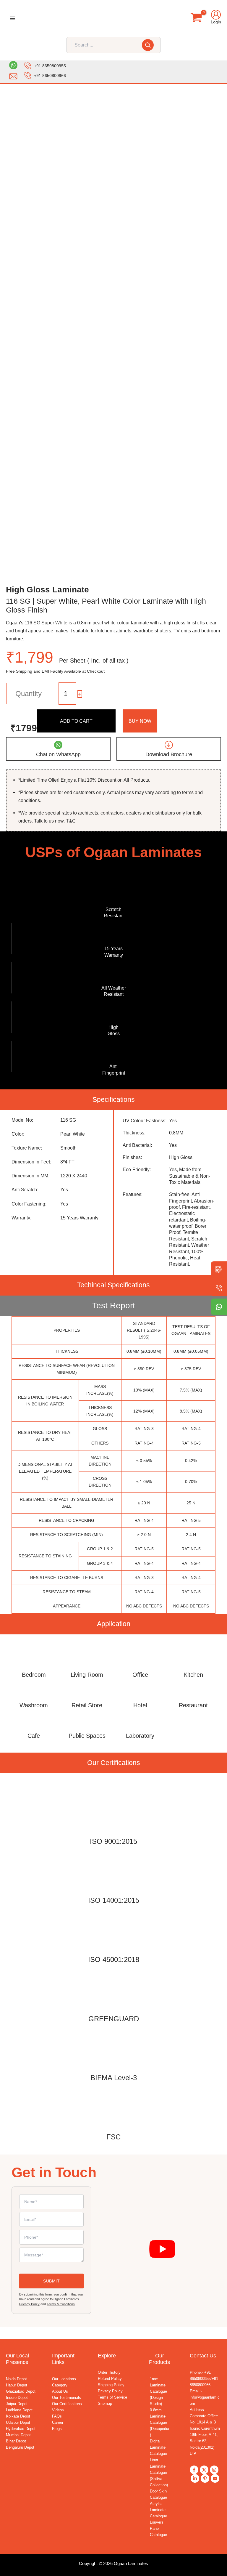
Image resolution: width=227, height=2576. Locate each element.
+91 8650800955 (50, 66)
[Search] (148, 45)
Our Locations (64, 2379)
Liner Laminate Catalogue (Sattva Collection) (159, 2472)
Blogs (57, 2429)
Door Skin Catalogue (158, 2494)
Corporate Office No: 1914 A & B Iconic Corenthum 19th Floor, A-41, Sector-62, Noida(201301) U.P (205, 2435)
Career (58, 2422)
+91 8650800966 (50, 76)
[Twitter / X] (204, 2470)
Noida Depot (16, 2379)
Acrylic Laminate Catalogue (158, 2510)
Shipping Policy (111, 2385)
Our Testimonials (67, 2398)
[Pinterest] (205, 2478)
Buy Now (140, 721)
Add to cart (76, 721)
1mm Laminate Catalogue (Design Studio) (158, 2391)
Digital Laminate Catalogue (158, 2447)
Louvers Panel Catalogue (158, 2528)
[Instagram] (214, 2470)
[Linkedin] (195, 2478)
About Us (60, 2391)
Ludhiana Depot (19, 2410)
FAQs (57, 2416)
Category (60, 2385)
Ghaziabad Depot (21, 2391)
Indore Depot (17, 2398)
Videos (58, 2410)
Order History (109, 2372)
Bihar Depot (16, 2441)
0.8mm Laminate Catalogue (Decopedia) (159, 2422)
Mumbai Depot (18, 2435)
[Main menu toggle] (13, 19)
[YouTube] (215, 2478)
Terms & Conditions (61, 2304)
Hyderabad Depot (21, 2429)
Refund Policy (110, 2379)
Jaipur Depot (17, 2404)
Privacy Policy (29, 2304)
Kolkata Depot (18, 2416)
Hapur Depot (17, 2385)
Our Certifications (67, 2404)
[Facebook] (194, 2470)
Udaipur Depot (18, 2422)
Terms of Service (112, 2397)
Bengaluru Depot (20, 2447)
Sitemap (105, 2403)
